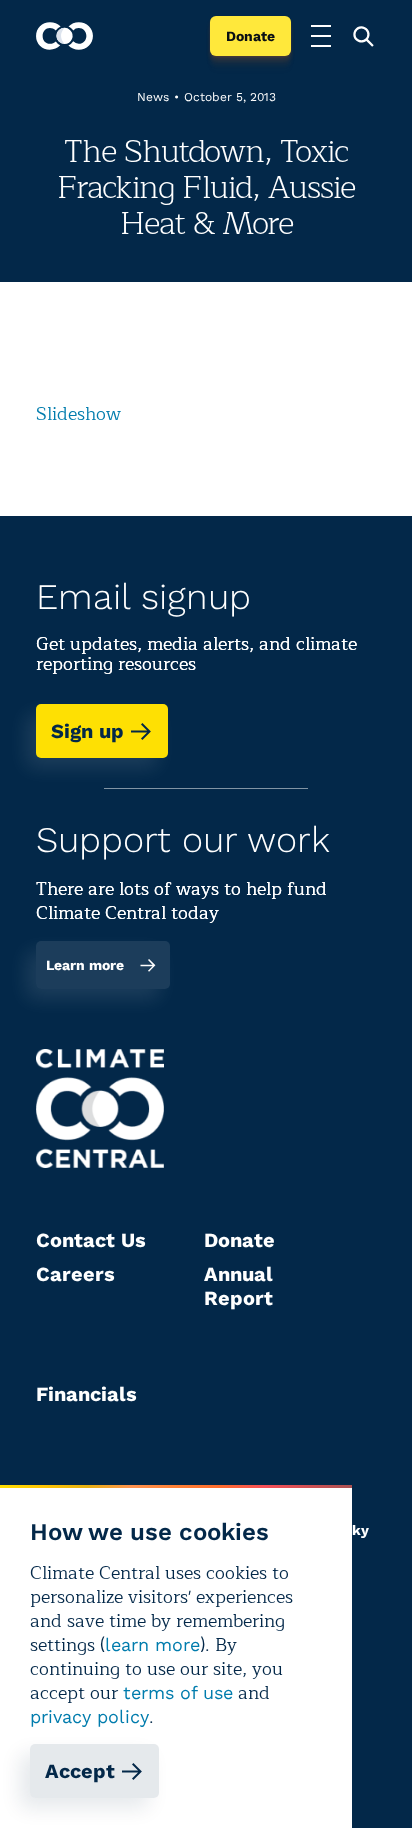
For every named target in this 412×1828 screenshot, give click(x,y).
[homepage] (64, 36)
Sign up (87, 731)
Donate (250, 36)
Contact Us (91, 1240)
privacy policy (89, 1716)
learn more (152, 1644)
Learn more (85, 965)
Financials (86, 1394)
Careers (75, 1274)
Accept (80, 1771)
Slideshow (78, 414)
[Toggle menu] (321, 36)
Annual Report (238, 1286)
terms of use (178, 1692)
